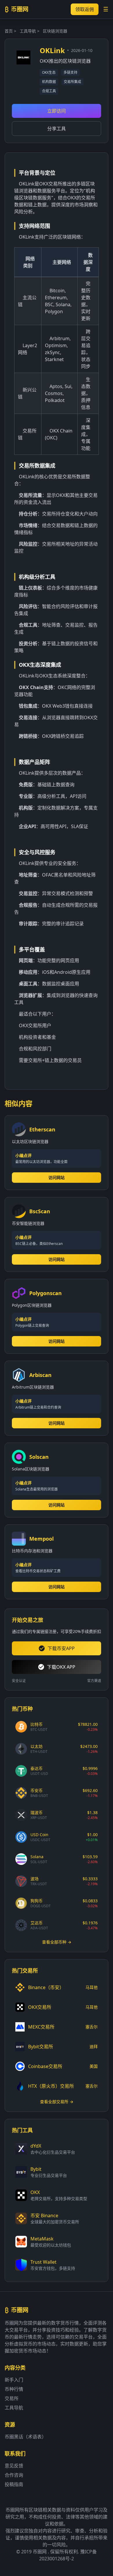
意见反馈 (14, 2466)
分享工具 (57, 129)
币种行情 (14, 2389)
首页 (9, 31)
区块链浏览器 (55, 31)
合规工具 (49, 91)
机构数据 (49, 82)
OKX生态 (49, 72)
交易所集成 (72, 82)
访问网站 (57, 1177)
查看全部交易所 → (57, 2102)
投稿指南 (14, 2484)
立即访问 (57, 111)
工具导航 (28, 31)
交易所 (12, 2398)
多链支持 (70, 72)
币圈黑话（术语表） (25, 2437)
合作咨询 (14, 2475)
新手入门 (14, 2380)
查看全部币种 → (57, 1942)
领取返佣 (85, 9)
